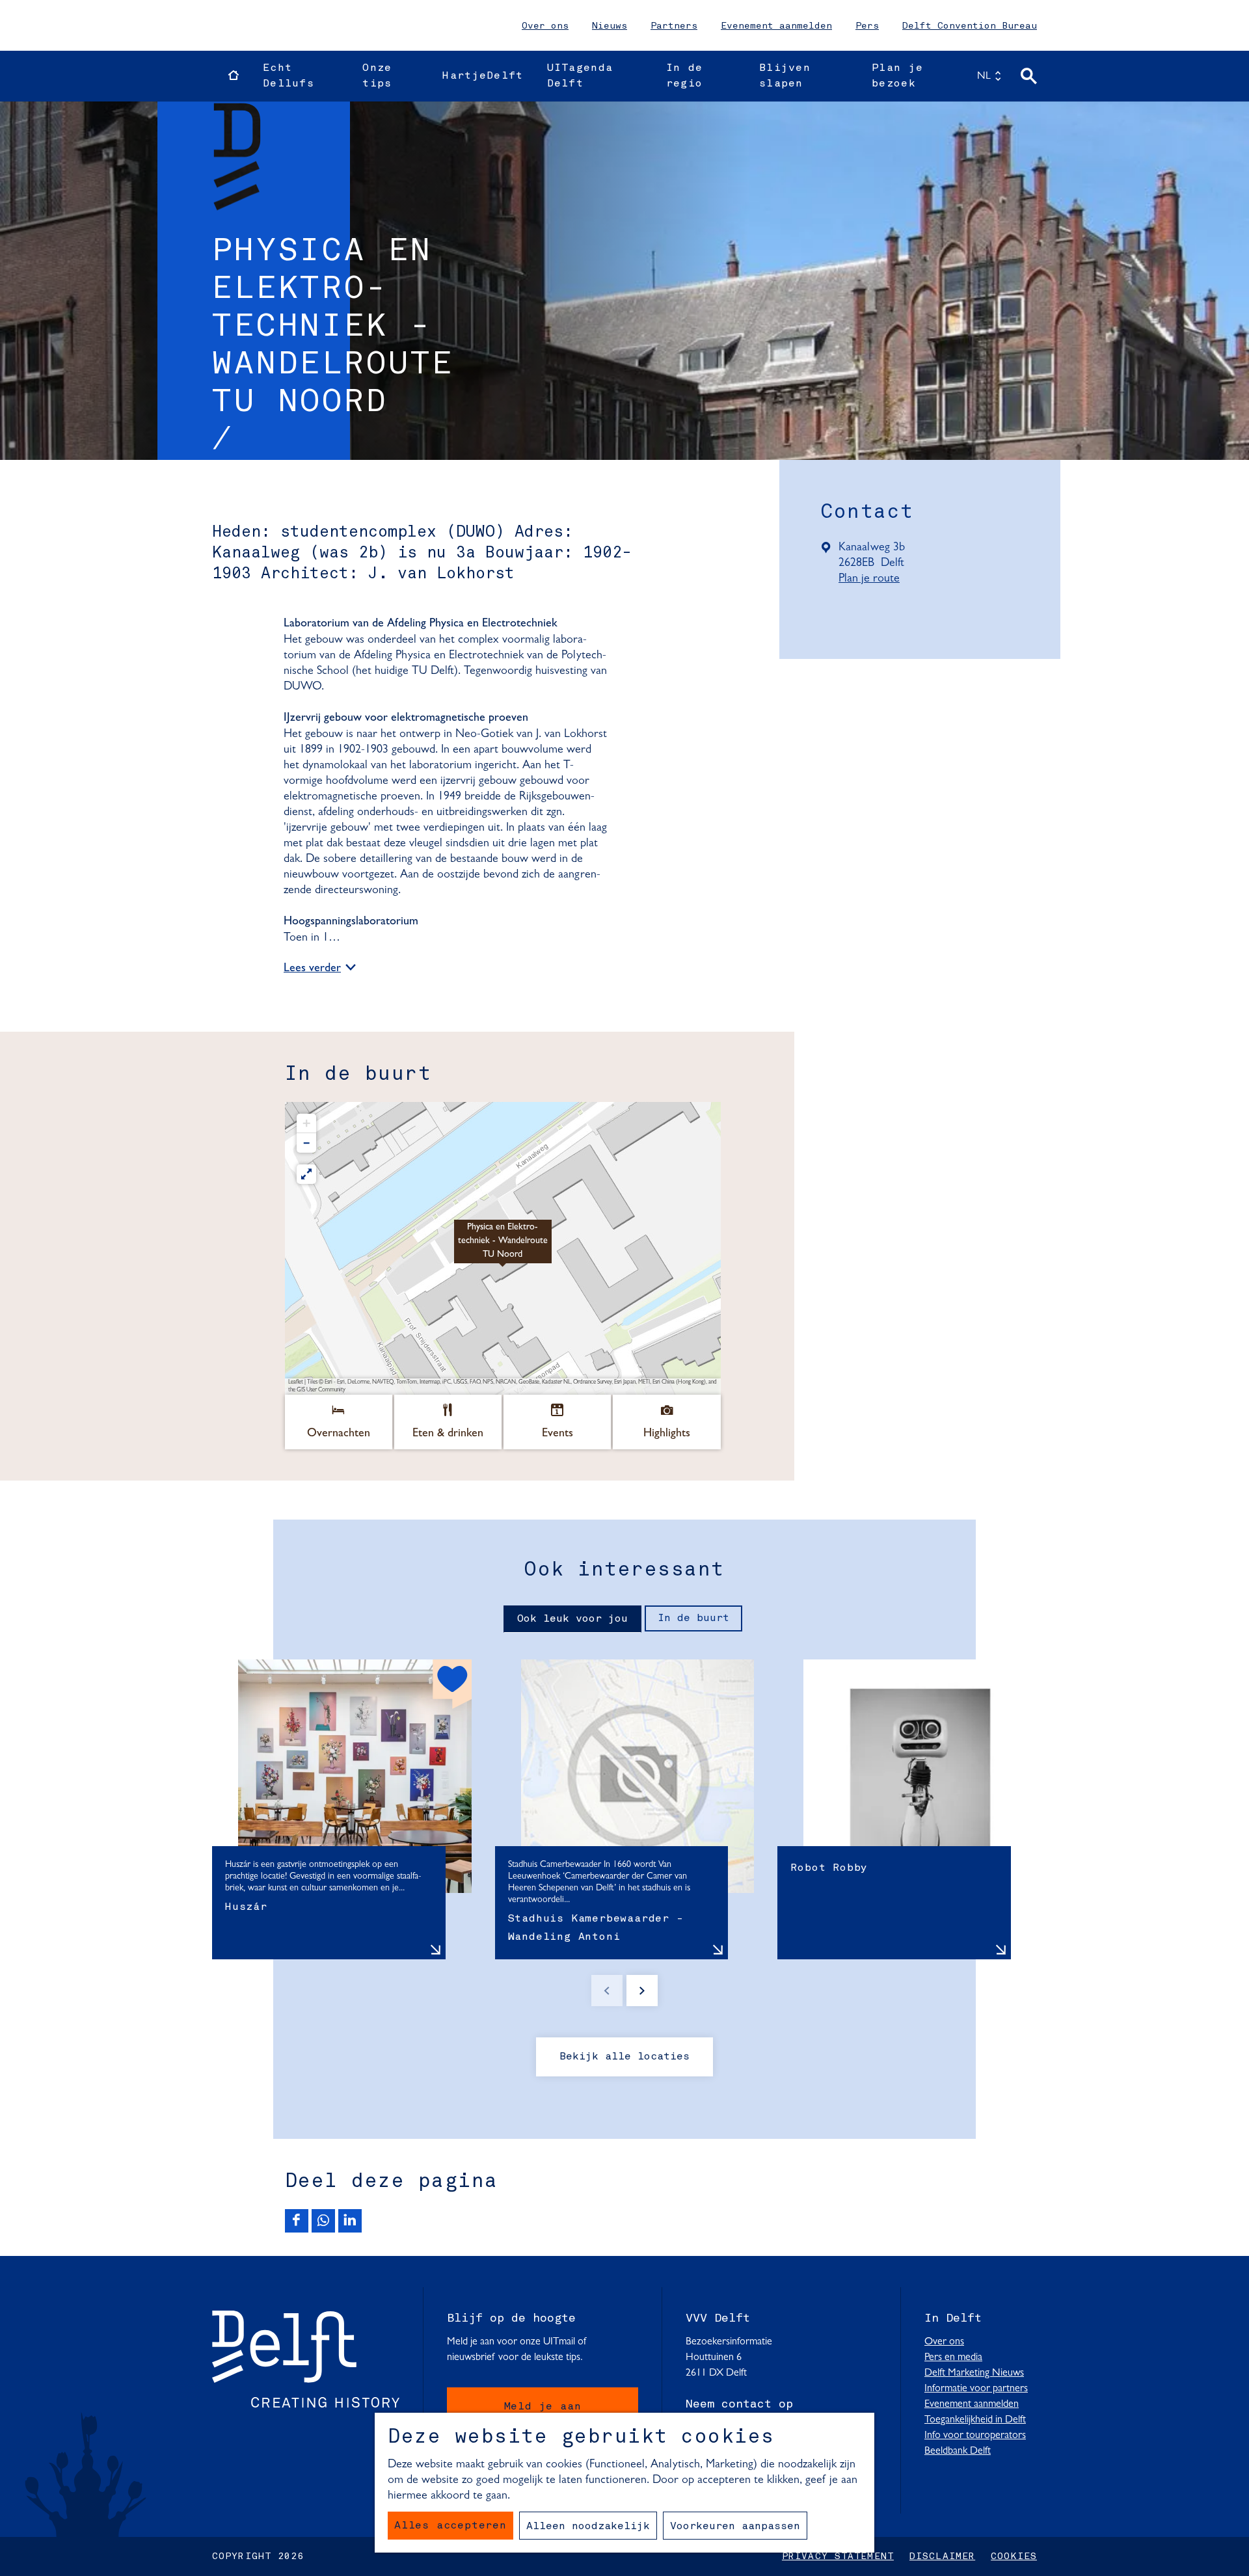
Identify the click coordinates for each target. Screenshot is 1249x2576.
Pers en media (953, 2357)
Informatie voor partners (976, 2389)
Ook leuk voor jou (572, 1619)
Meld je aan (543, 2407)
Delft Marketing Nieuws (974, 2373)
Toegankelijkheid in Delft (975, 2420)
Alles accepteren (450, 2526)
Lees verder (312, 969)
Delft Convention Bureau (970, 26)
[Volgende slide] (642, 1991)
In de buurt (693, 1618)
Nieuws (610, 26)
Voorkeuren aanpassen (735, 2527)
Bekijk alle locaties (624, 2057)
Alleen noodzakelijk (588, 2527)
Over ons (545, 26)
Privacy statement (838, 2556)
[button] (503, 1248)
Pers (867, 26)
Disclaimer (942, 2556)
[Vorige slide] (607, 1991)
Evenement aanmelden (776, 26)
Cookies (1014, 2556)
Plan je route (875, 580)
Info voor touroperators (975, 2435)
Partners (674, 26)
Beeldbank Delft (958, 2451)
